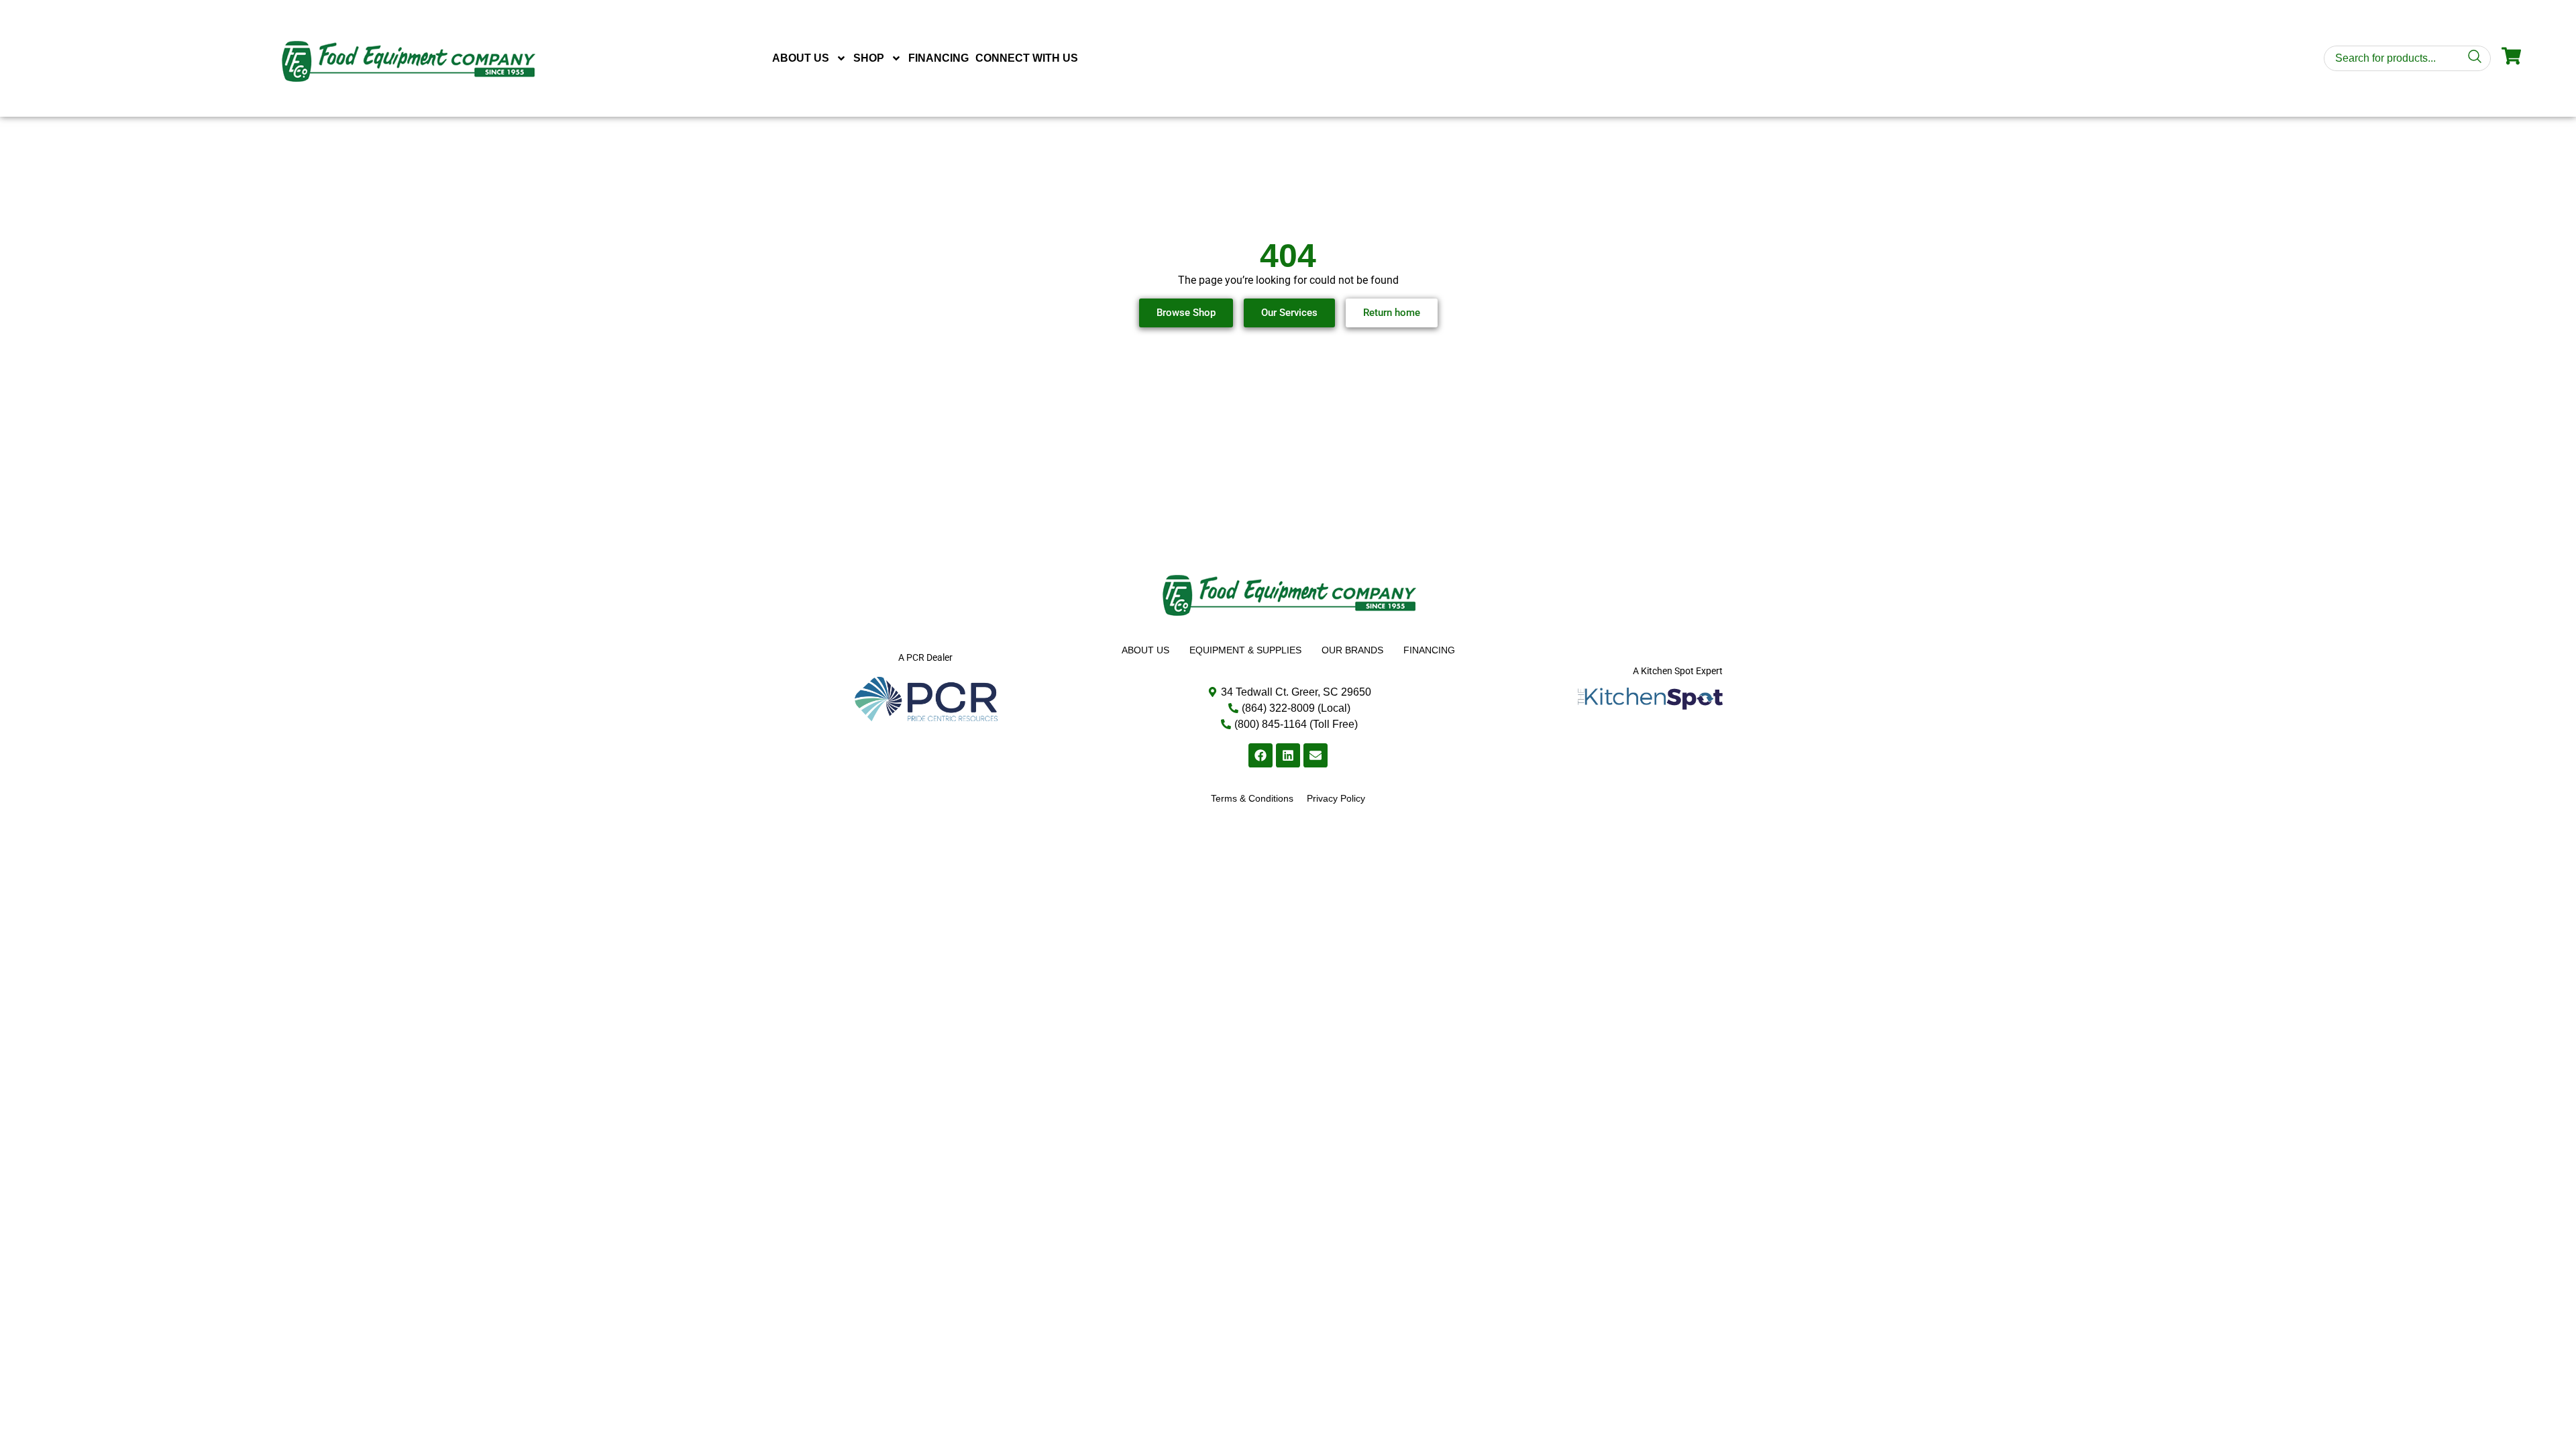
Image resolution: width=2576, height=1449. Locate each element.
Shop (869, 58)
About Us (801, 58)
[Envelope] (1316, 755)
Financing (938, 58)
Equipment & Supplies (1245, 650)
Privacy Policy (1336, 798)
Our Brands (1352, 650)
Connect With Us (1027, 58)
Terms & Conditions (1252, 798)
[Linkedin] (1288, 755)
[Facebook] (1260, 755)
